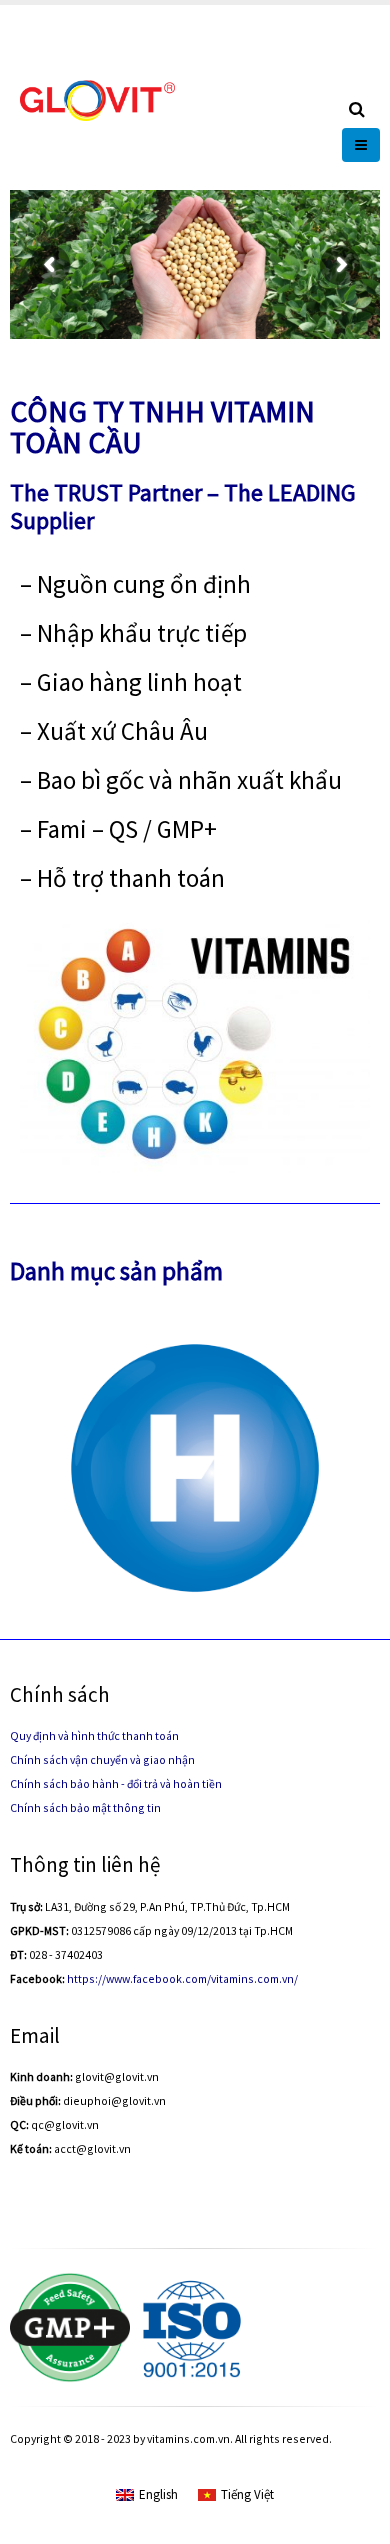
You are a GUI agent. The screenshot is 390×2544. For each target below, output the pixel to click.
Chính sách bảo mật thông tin (85, 1807)
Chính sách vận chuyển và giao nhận (102, 1759)
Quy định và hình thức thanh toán (94, 1735)
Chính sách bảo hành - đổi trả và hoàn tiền (116, 1783)
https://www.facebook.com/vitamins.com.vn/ (182, 1978)
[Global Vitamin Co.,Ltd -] (97, 97)
